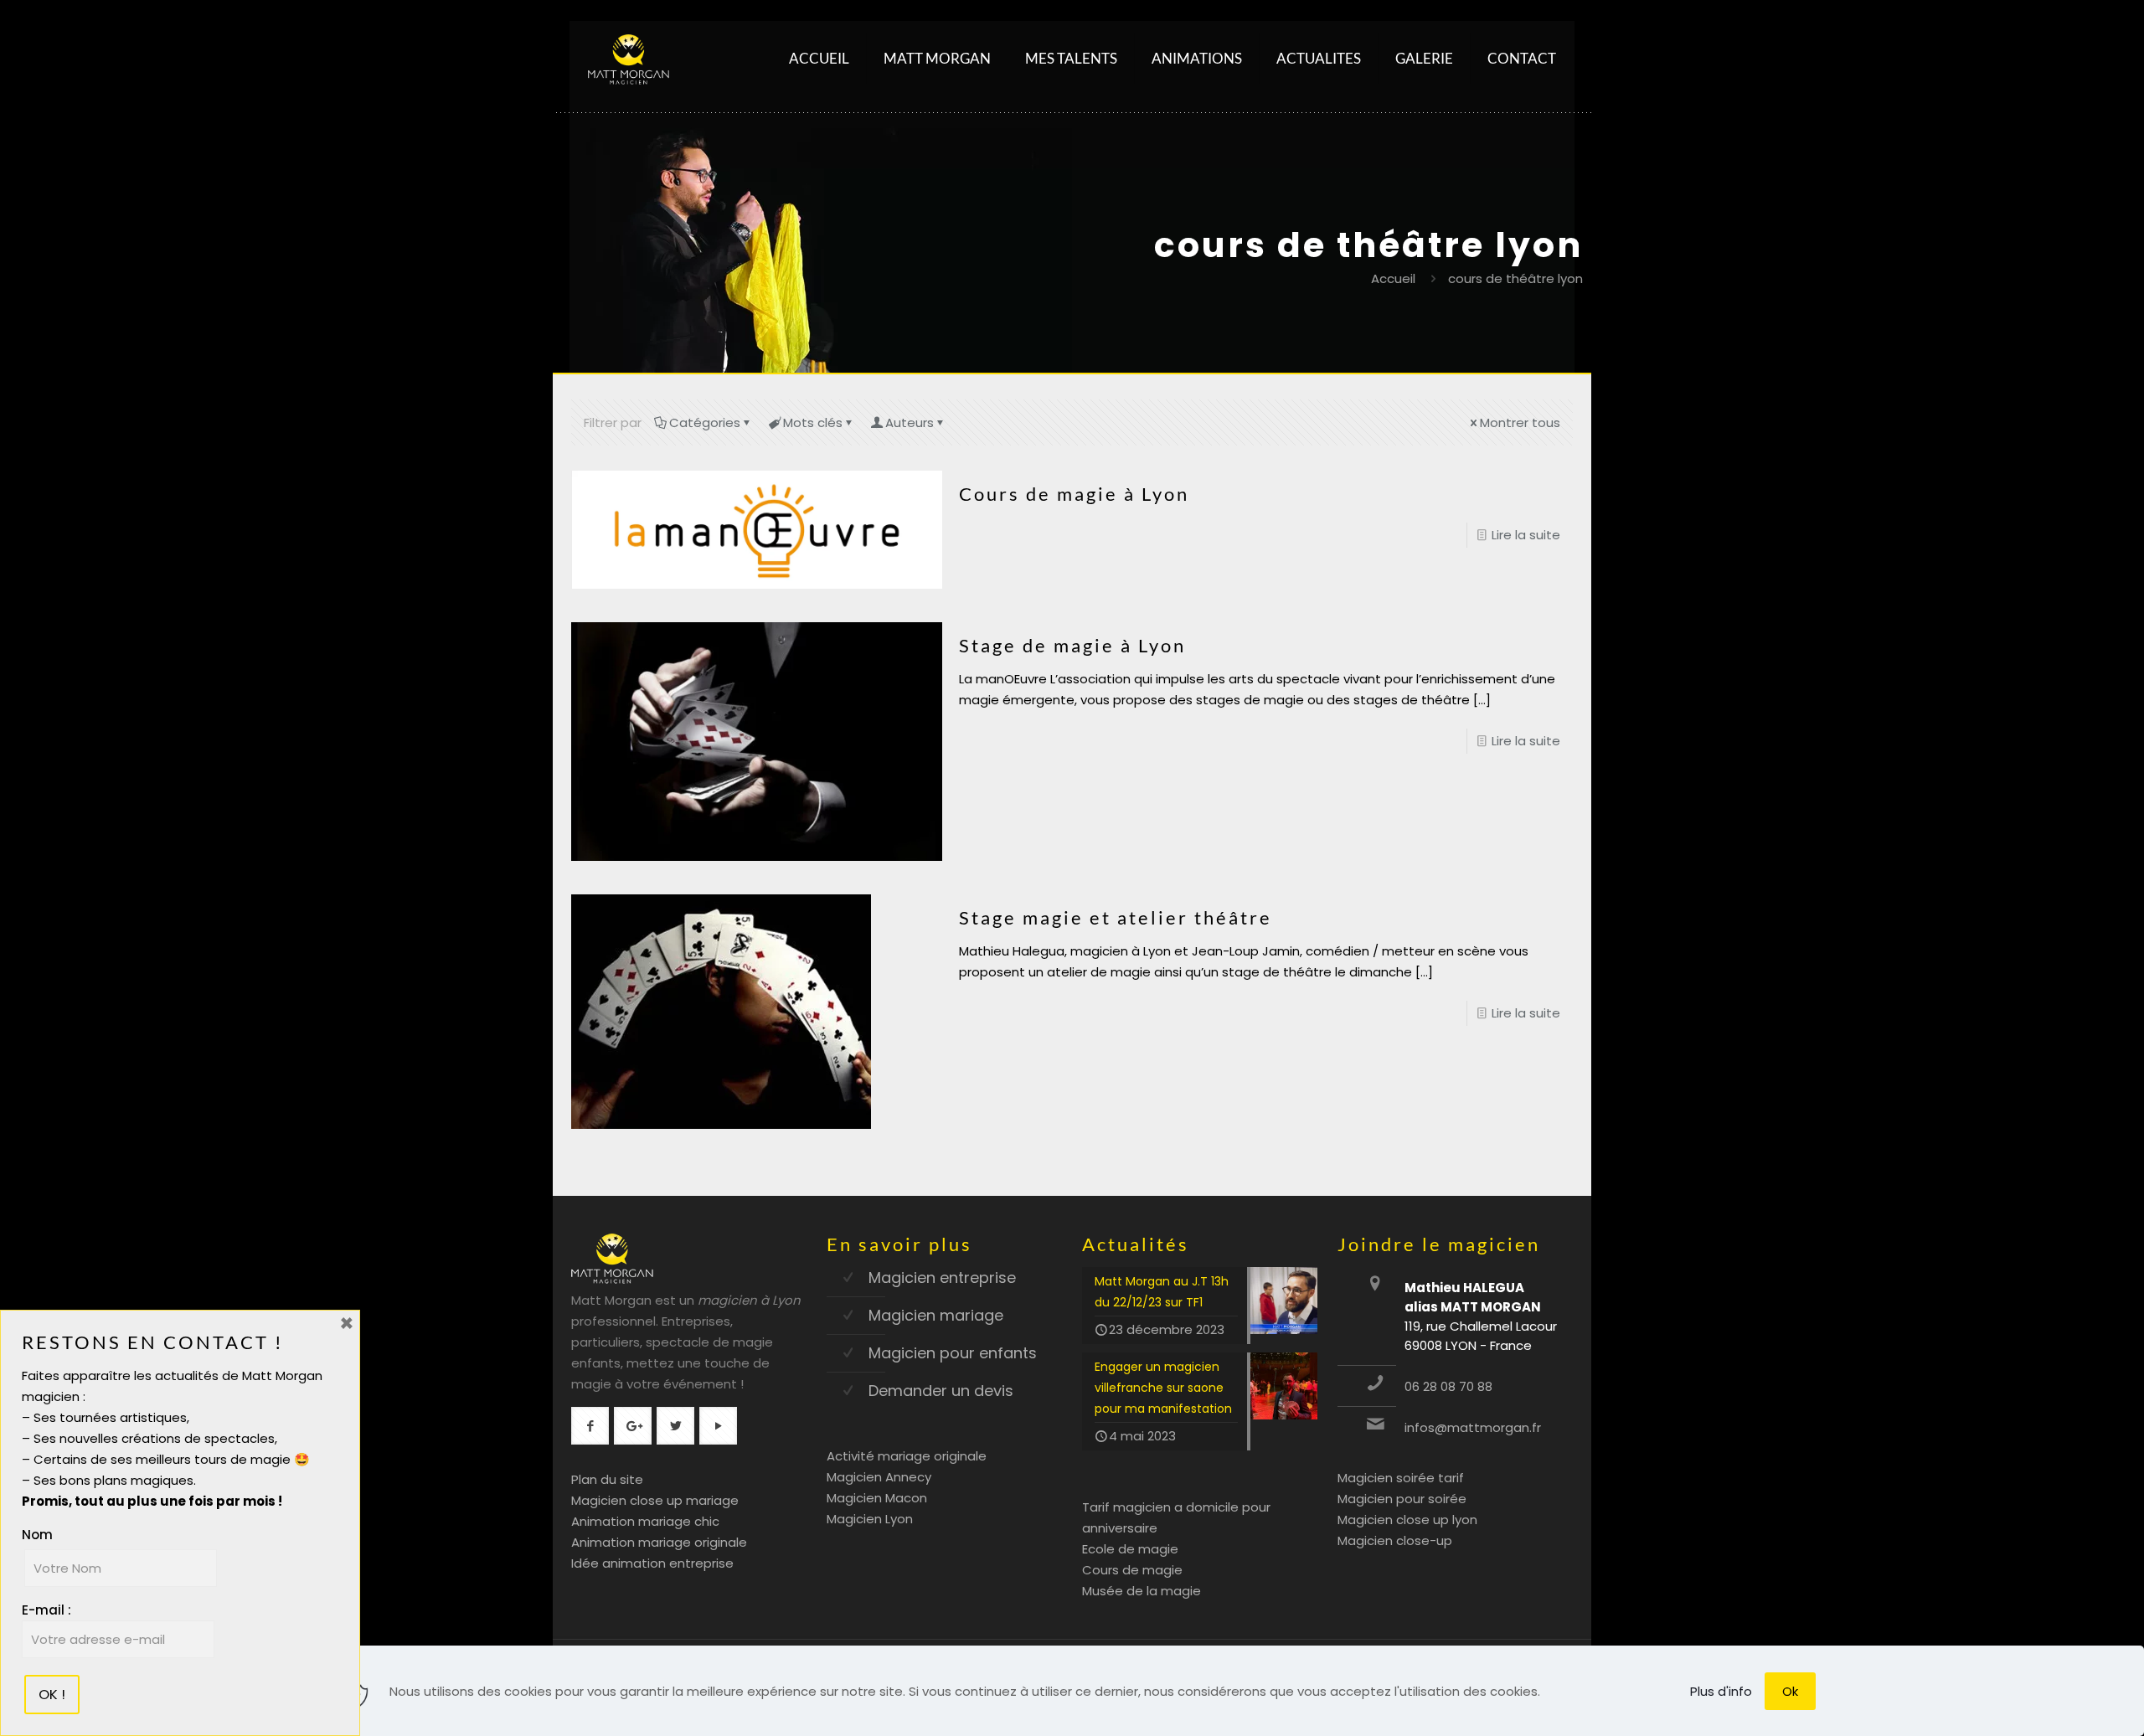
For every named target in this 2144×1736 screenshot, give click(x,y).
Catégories (705, 422)
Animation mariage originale (659, 1542)
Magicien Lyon (870, 1519)
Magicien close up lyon (1407, 1520)
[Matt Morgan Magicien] (629, 59)
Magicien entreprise (942, 1278)
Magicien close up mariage (655, 1500)
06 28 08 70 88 (1448, 1386)
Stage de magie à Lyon (1072, 645)
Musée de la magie (1142, 1591)
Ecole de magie (1130, 1549)
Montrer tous (1520, 422)
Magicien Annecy (879, 1477)
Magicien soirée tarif (1401, 1478)
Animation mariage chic (645, 1521)
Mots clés (813, 422)
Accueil (1393, 278)
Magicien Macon (877, 1498)
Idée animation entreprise (652, 1563)
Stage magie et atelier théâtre (1116, 917)
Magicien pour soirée (1402, 1499)
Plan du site (607, 1479)
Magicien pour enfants (953, 1353)
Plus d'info (1721, 1691)
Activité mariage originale (907, 1456)
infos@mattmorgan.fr (1473, 1427)
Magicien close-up (1395, 1540)
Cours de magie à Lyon (1074, 494)
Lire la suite (1526, 535)
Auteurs (910, 422)
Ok (1790, 1691)
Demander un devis (941, 1391)
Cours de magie (1132, 1570)
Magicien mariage (936, 1315)
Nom (37, 1535)
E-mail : (46, 1610)
